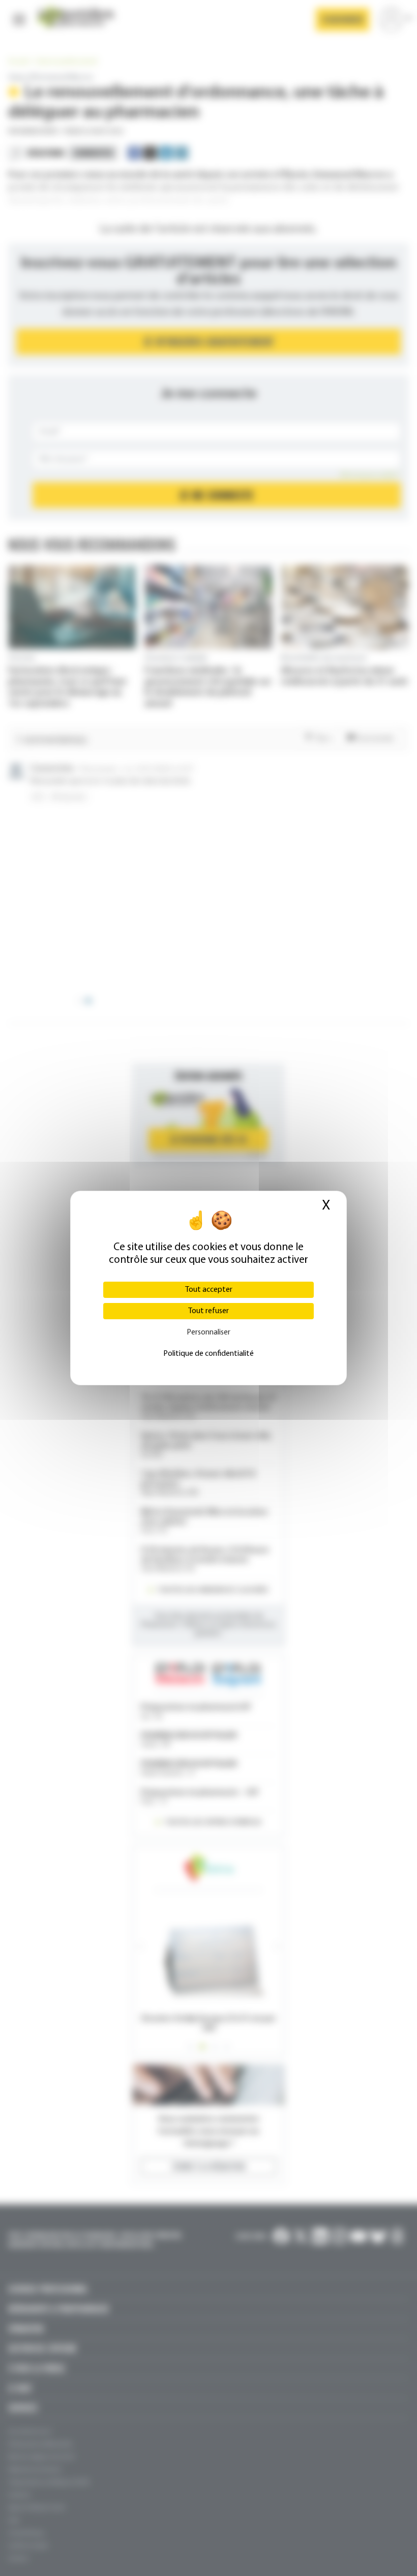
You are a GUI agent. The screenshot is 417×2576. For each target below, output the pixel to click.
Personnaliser (208, 1332)
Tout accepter (209, 1290)
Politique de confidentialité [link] (208, 1354)
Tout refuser (208, 1311)
